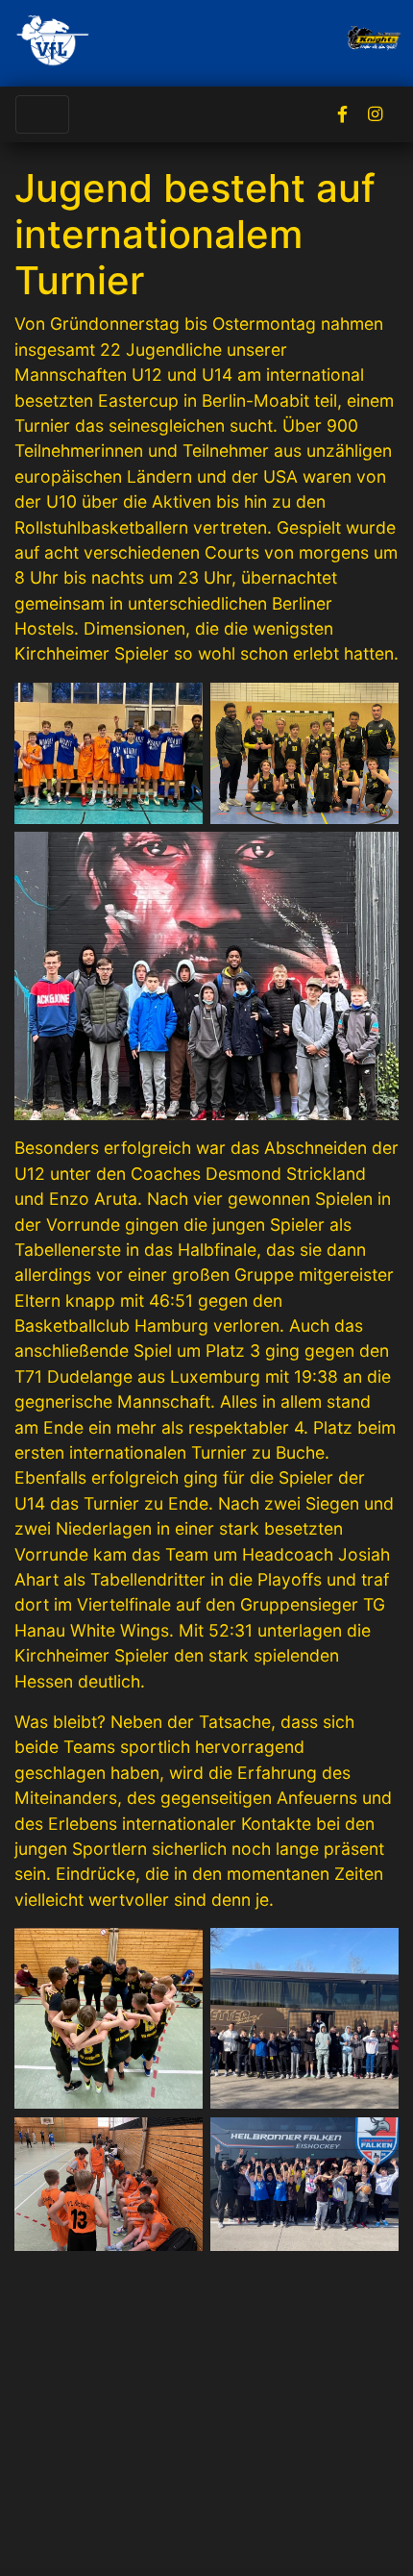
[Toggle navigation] (42, 114)
